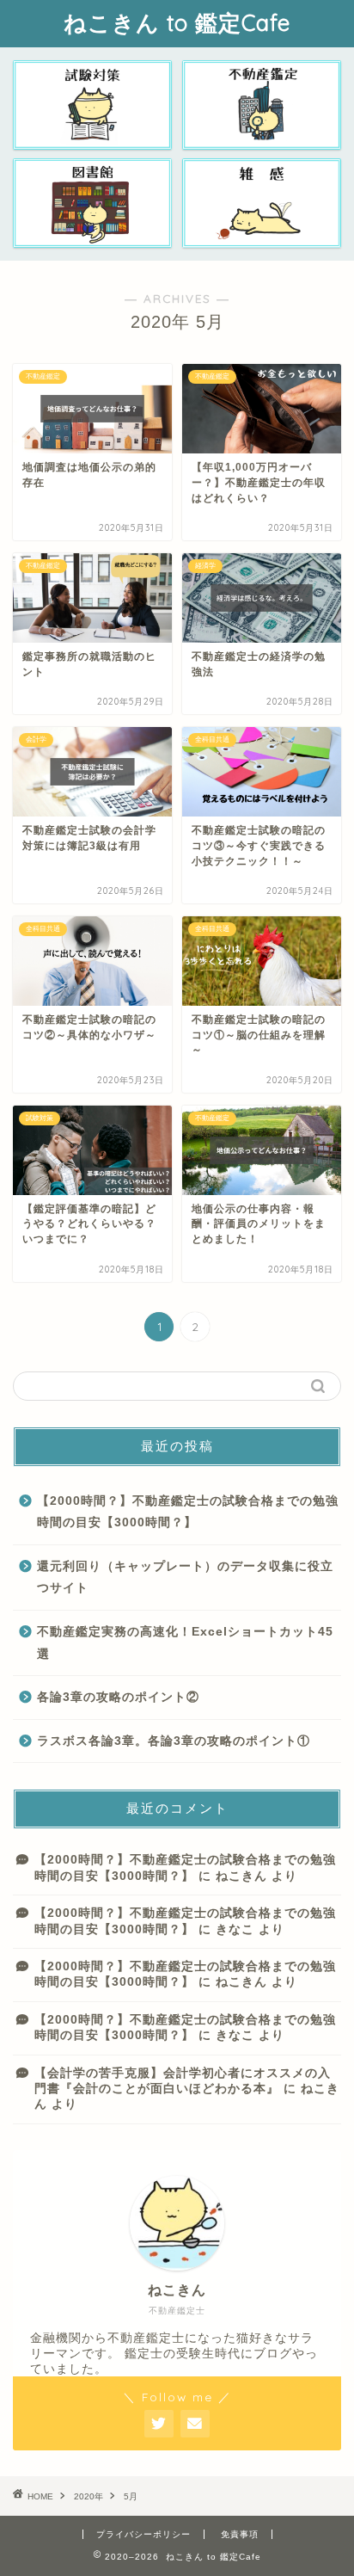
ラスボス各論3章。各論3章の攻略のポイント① (174, 1741)
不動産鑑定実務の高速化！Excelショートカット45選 (185, 1643)
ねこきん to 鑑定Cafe (177, 22)
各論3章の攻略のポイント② (118, 1697)
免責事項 (240, 2534)
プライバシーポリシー (143, 2534)
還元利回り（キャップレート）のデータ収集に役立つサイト (185, 1578)
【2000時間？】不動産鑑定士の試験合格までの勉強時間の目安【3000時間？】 (188, 1512)
